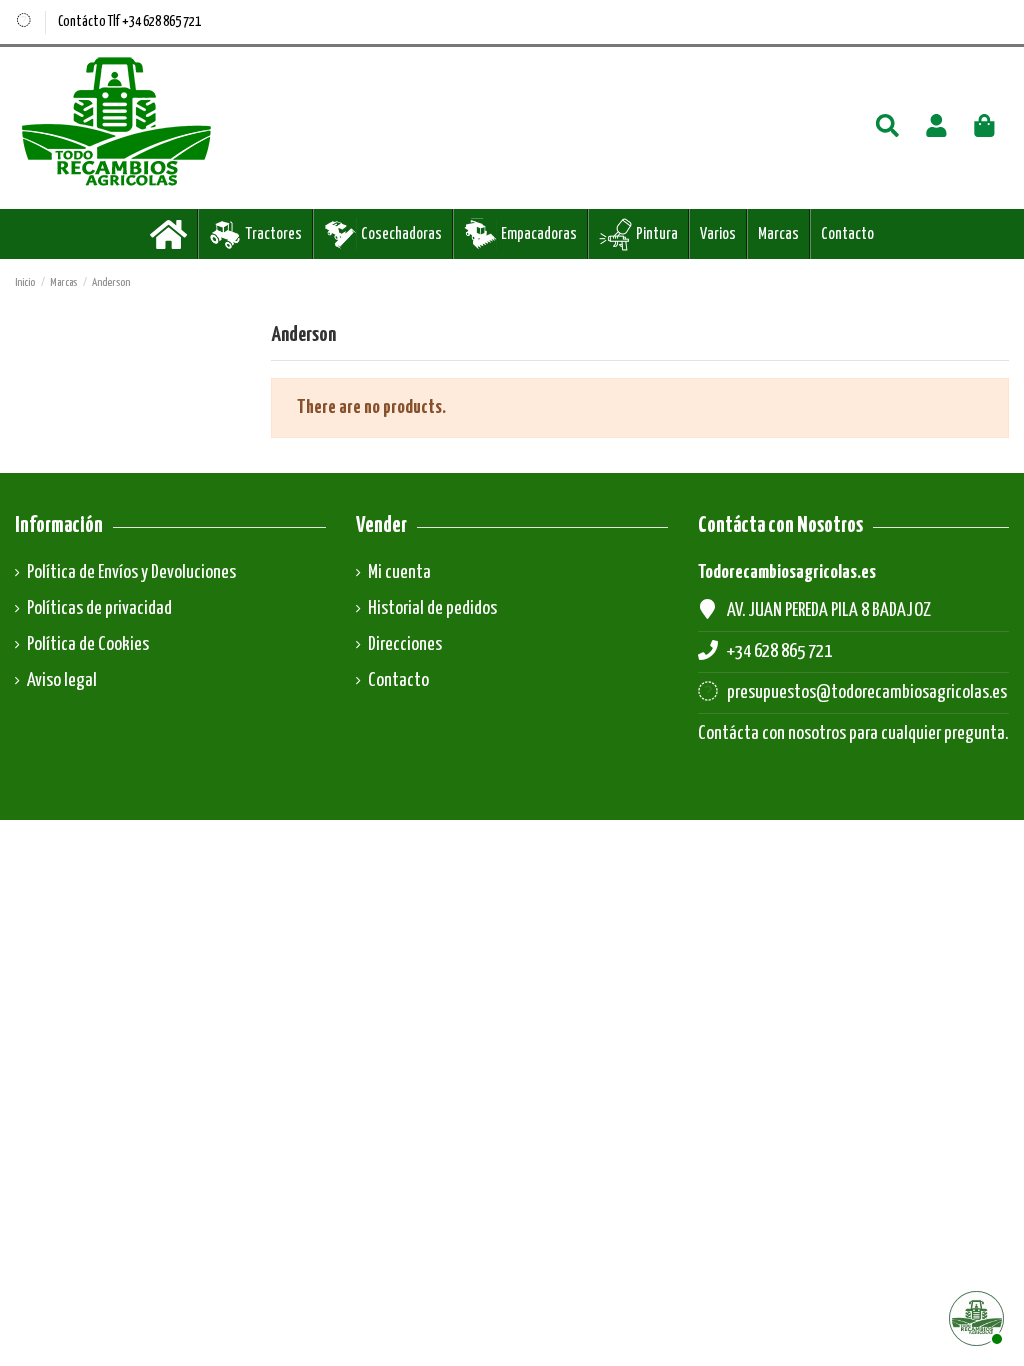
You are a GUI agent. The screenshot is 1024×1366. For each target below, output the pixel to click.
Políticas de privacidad (99, 608)
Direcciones (405, 644)
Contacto (398, 680)
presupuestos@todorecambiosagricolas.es (867, 692)
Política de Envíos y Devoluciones (131, 572)
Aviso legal (62, 680)
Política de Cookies (88, 644)
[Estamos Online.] (974, 1316)
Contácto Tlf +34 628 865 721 (129, 22)
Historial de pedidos (432, 608)
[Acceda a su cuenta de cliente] (936, 128)
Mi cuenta (399, 572)
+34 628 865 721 (779, 651)
